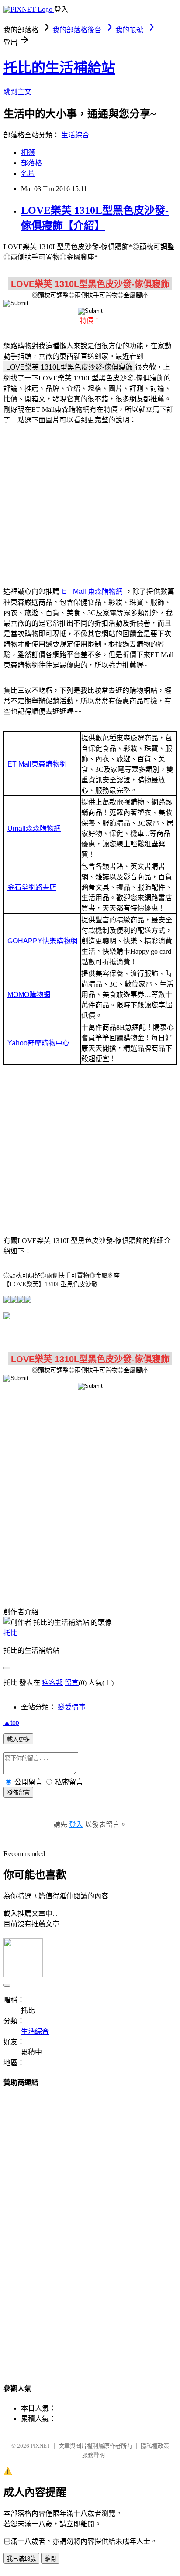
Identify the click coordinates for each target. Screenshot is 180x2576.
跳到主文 (17, 92)
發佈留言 (18, 1793)
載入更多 (18, 1739)
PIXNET (40, 2446)
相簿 (28, 152)
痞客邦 (52, 1683)
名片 (28, 173)
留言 (72, 1683)
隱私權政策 (155, 2446)
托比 (10, 1633)
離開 (50, 2559)
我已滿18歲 (21, 2559)
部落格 (31, 163)
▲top (11, 1722)
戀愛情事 (72, 1707)
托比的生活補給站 (59, 68)
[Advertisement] (90, 500)
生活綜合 (75, 135)
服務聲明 (93, 2455)
